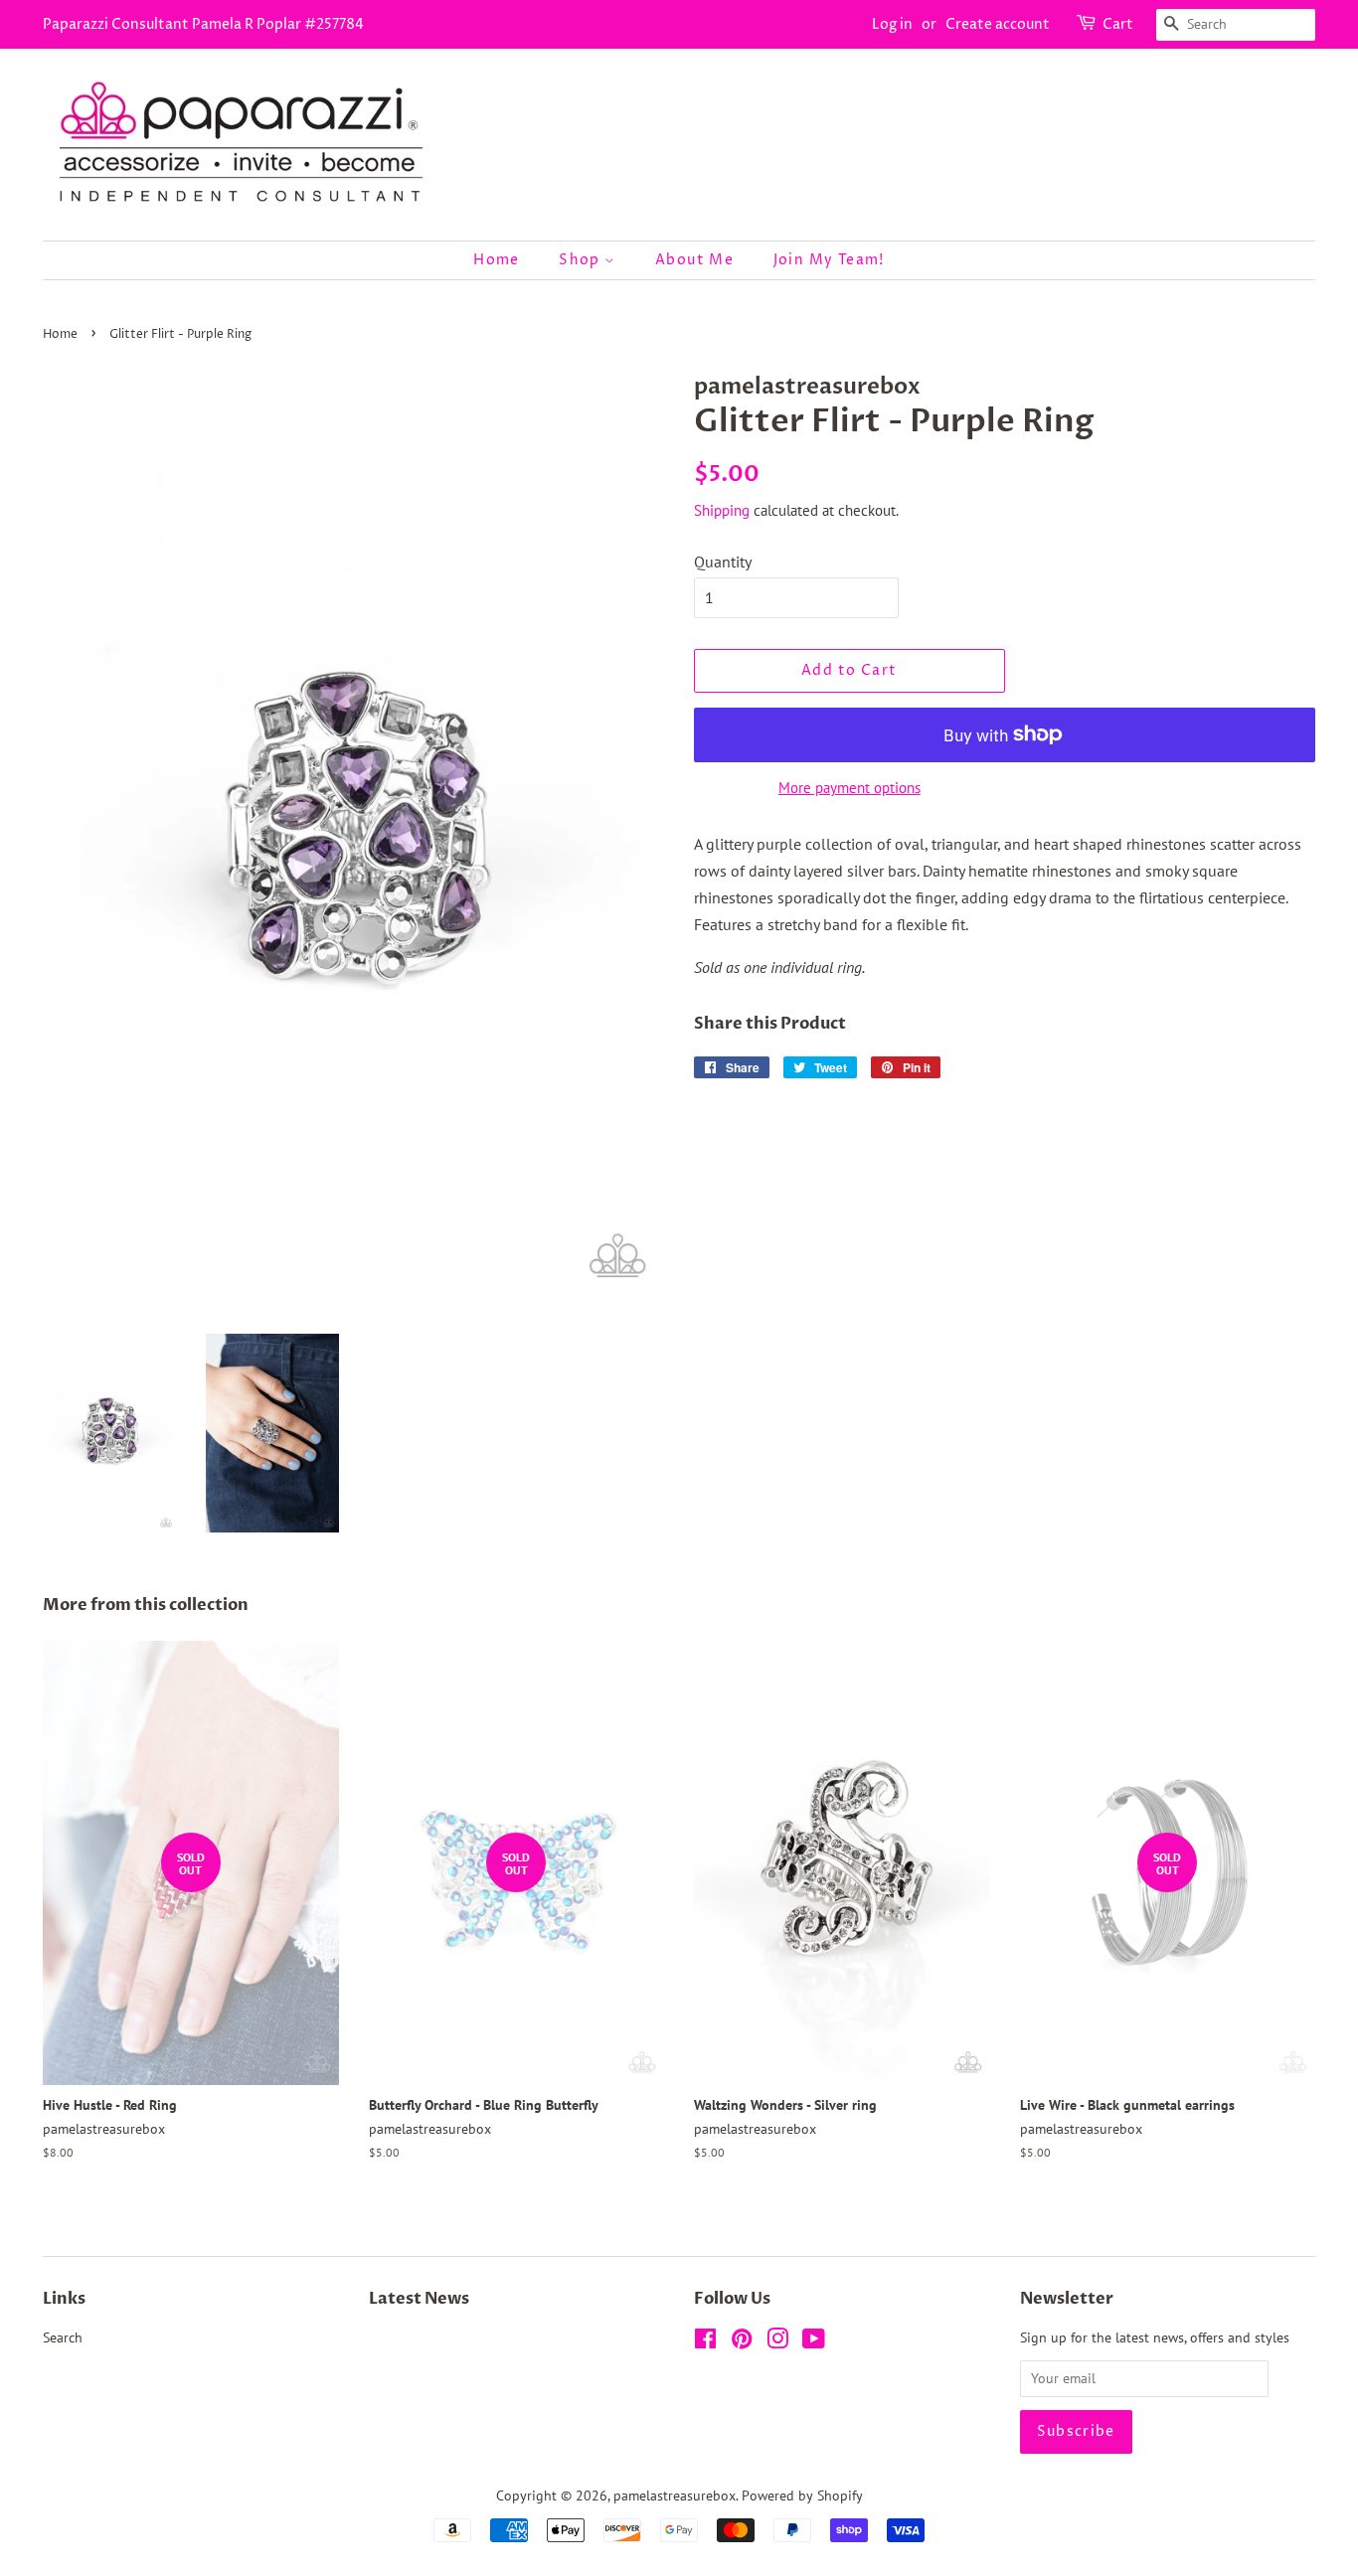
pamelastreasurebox (675, 2495)
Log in (892, 24)
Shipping (722, 510)
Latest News (419, 2299)
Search (63, 2337)
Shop (582, 260)
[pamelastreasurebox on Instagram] (777, 2342)
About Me (694, 260)
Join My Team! (829, 260)
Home (497, 260)
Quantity (723, 562)
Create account (998, 24)
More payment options (849, 788)
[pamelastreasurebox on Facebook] (705, 2342)
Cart (1118, 24)
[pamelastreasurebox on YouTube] (814, 2342)
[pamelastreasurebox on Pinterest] (742, 2342)
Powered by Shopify (802, 2495)
